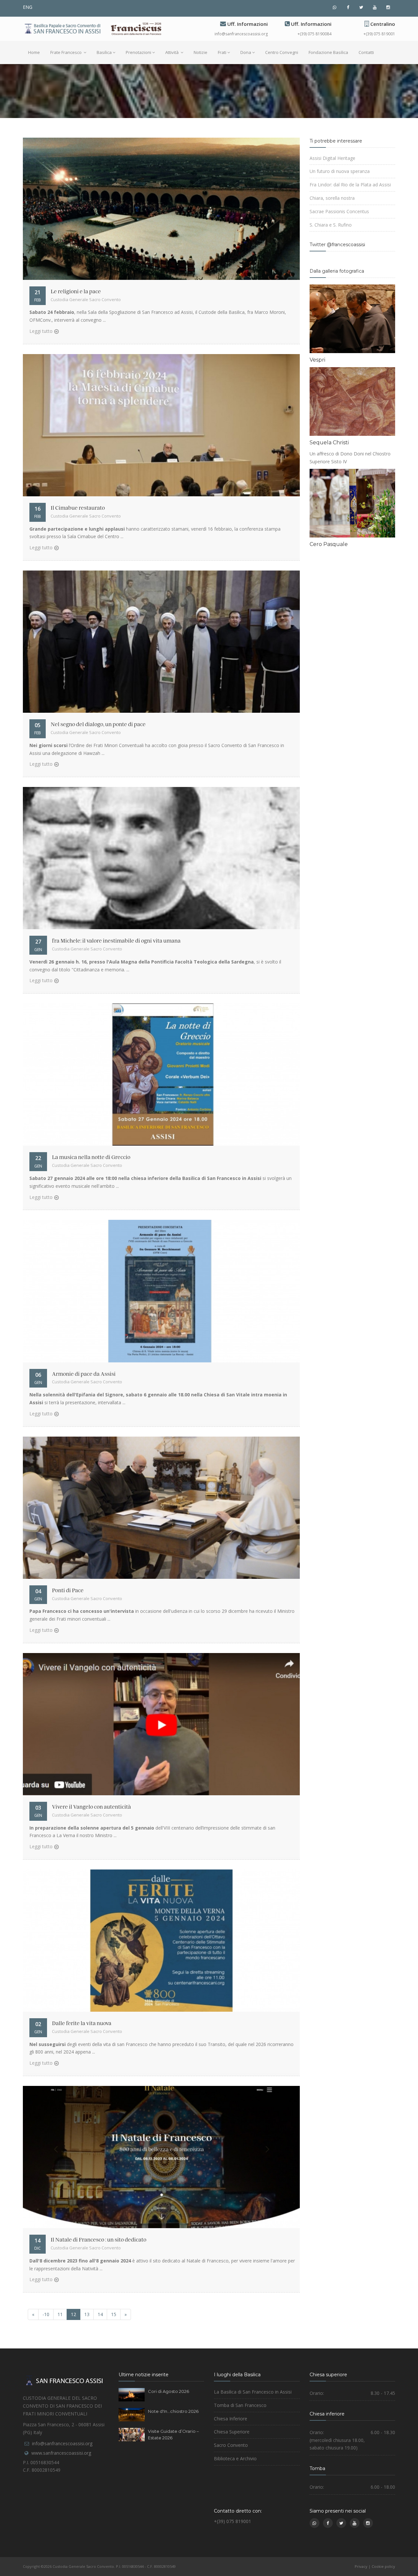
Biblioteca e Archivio (235, 2458)
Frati (222, 52)
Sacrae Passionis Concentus (339, 211)
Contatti (366, 52)
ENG (28, 7)
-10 (46, 2314)
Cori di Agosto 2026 (169, 2391)
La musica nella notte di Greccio (91, 1157)
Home (34, 52)
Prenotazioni (138, 52)
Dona (246, 52)
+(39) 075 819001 (379, 34)
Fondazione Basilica (328, 52)
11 (60, 2314)
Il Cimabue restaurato (78, 508)
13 (87, 2314)
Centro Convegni (282, 52)
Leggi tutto (41, 331)
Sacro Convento (231, 2445)
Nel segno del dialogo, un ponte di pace (98, 725)
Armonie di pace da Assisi (84, 1374)
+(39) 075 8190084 (314, 34)
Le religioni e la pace (76, 292)
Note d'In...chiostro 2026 (173, 2411)
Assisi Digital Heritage (332, 158)
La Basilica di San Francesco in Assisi (253, 2392)
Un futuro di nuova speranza (340, 171)
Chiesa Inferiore (231, 2419)
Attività (172, 52)
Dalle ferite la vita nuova (82, 2023)
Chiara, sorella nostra (332, 198)
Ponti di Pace (68, 1591)
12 (73, 2314)
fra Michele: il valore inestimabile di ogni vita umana (116, 941)
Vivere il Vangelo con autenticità (91, 1807)
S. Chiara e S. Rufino (331, 225)
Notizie (201, 52)
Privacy (361, 2566)
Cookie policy (383, 2566)
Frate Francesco (66, 52)
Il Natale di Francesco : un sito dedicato (98, 2240)
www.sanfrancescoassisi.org (61, 2453)
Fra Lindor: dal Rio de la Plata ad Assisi (350, 185)
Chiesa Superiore (232, 2432)
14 (100, 2314)
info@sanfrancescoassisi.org (241, 34)
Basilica (104, 52)
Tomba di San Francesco (240, 2405)
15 (114, 2314)
